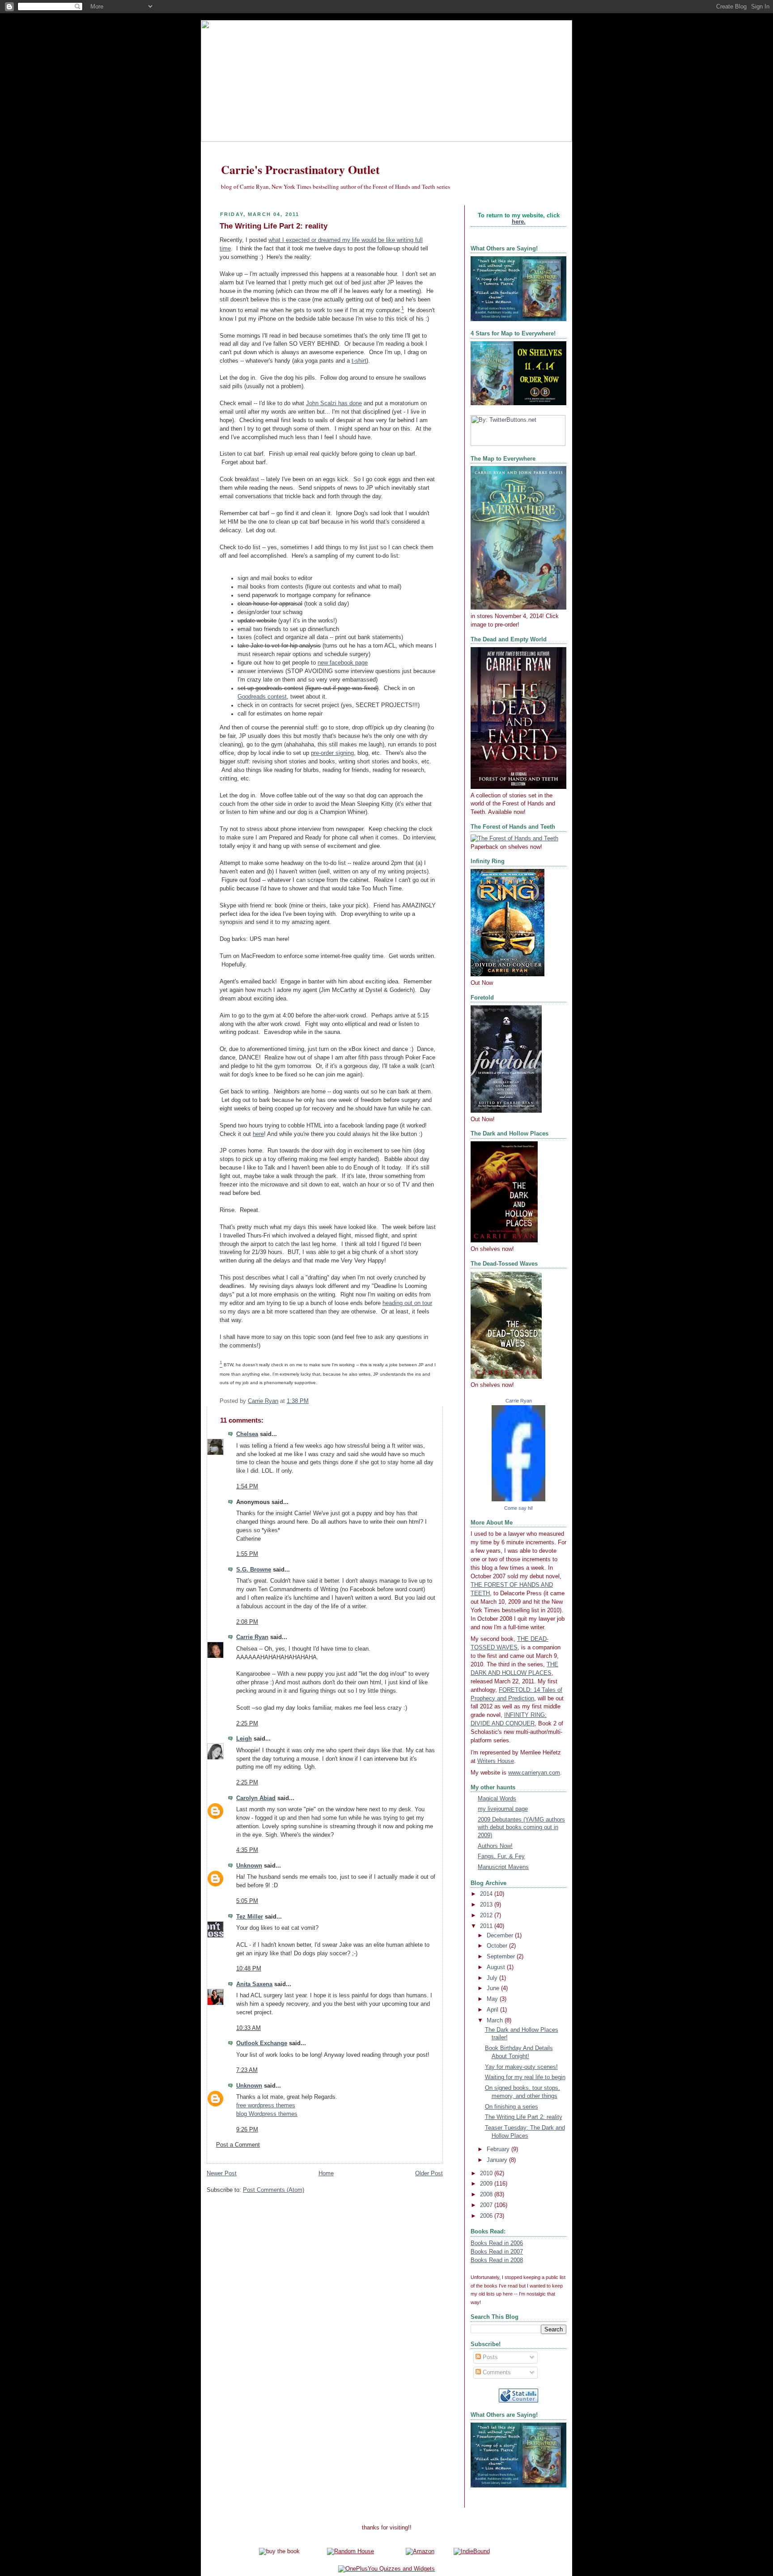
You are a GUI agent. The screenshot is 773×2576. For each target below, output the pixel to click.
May (493, 1999)
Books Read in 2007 (497, 2252)
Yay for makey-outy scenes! (521, 2067)
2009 (487, 2184)
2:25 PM (247, 1724)
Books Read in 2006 (497, 2243)
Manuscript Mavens (503, 1867)
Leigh (244, 1739)
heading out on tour (407, 1303)
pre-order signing (332, 753)
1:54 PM (247, 1487)
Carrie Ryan (252, 1637)
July (493, 1978)
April (493, 2010)
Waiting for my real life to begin (525, 2077)
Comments (496, 2373)
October (498, 1946)
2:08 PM (247, 1622)
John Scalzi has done (334, 403)
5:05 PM (247, 1901)
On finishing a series (512, 2107)
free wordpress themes (266, 2106)
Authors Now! (495, 1846)
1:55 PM (247, 1554)
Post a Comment (238, 2145)
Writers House (496, 1761)
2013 (487, 1905)
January (498, 2160)
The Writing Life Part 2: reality (524, 2117)
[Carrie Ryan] (518, 1500)
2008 (487, 2195)
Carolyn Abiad (256, 1798)
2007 (487, 2205)
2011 (487, 1926)
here (258, 1134)
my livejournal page (503, 1809)
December (501, 1936)
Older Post (429, 2173)
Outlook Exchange (262, 2043)
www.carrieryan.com (534, 1773)
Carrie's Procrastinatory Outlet (300, 169)
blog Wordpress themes (267, 2114)
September (502, 1957)
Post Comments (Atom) (274, 2190)
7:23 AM (247, 2070)
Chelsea (247, 1434)
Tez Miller (250, 1917)
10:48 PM (249, 1969)
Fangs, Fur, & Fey (501, 1856)
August (497, 1967)
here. (519, 222)
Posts (489, 2357)
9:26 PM (247, 2130)
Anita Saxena (254, 1984)
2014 (487, 1894)
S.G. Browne (254, 1570)
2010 (487, 2173)
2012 (487, 1915)
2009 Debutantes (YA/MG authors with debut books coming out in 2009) (521, 1828)
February (499, 2149)
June (494, 1988)
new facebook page (343, 663)
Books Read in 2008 (497, 2260)
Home (326, 2173)
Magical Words (497, 1799)
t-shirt (359, 361)
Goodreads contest (262, 697)
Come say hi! (518, 1508)
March (496, 2021)
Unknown (249, 1866)
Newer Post (222, 2173)
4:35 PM (247, 1850)
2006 (487, 2216)
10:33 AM (248, 2028)
